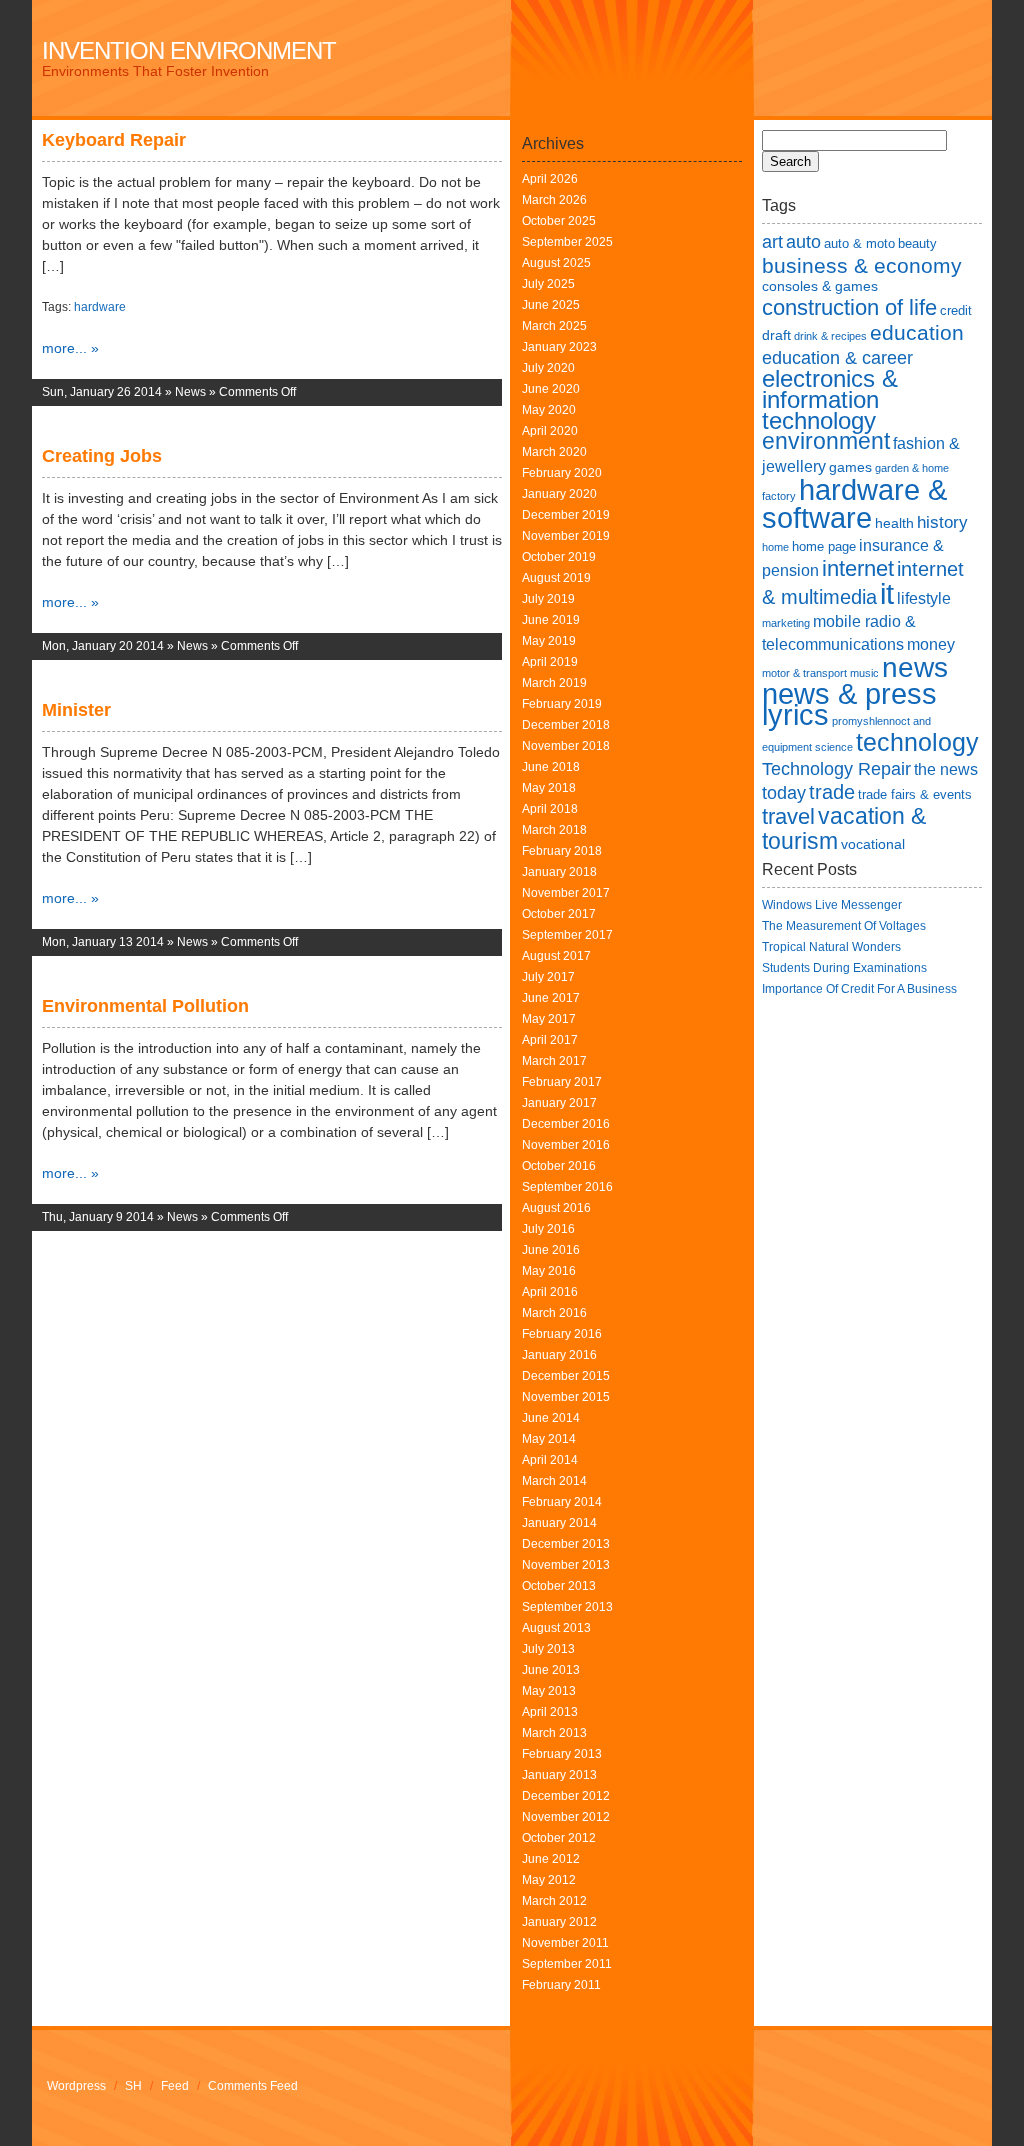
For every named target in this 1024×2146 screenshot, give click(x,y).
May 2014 (549, 1439)
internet (858, 568)
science (834, 747)
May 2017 (549, 1019)
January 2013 (559, 1775)
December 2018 (566, 725)
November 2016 (566, 1145)
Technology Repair (836, 768)
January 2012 (559, 1922)
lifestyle (924, 598)
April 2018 (550, 809)
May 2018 (549, 788)
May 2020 (549, 410)
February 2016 (562, 1334)
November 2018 (566, 746)
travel (788, 816)
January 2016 (559, 1355)
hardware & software (854, 503)
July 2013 (548, 1649)
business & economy (862, 265)
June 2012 (551, 1859)
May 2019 (549, 641)
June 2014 (551, 1418)
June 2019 (551, 620)
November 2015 (566, 1397)
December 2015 (566, 1376)
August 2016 (556, 1208)
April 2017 (550, 1040)
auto (803, 241)
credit (956, 310)
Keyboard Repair (114, 140)
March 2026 (554, 200)
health (894, 523)
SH (133, 2086)
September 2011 (567, 1964)
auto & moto (859, 243)
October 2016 (559, 1166)
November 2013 (566, 1565)
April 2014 (550, 1460)
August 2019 (556, 578)
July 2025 (548, 284)
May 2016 (549, 1271)
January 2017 (559, 1103)
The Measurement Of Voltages (844, 926)
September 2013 (567, 1607)
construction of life (849, 307)
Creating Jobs (102, 456)
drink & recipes (830, 336)
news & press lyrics (849, 704)
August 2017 (556, 956)
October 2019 (559, 557)
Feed (175, 2086)
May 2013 (549, 1691)
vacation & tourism (844, 828)
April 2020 (550, 431)
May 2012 (549, 1880)
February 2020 (562, 473)
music (864, 673)
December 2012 (566, 1796)
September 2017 (567, 935)
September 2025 (567, 242)
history (942, 522)
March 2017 (554, 1061)
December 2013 (566, 1544)
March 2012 (554, 1901)
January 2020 (559, 494)
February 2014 (562, 1502)
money (931, 644)
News (190, 392)
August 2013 (556, 1628)
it (887, 593)
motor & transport (804, 673)
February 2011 (561, 1985)
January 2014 (559, 1523)
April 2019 (550, 662)
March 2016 (554, 1313)
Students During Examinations (844, 968)
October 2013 (559, 1586)
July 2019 (548, 599)
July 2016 (548, 1229)
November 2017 (566, 893)
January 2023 (559, 347)
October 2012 (559, 1838)
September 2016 (567, 1187)
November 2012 (566, 1817)
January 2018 (559, 872)
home (775, 547)
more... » (70, 348)
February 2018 (562, 851)
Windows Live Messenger (832, 905)
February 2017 (562, 1082)
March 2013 (554, 1733)
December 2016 (566, 1124)
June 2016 (551, 1250)
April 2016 (550, 1292)
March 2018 (554, 830)
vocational (873, 844)
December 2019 (566, 515)
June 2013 (551, 1670)
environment (826, 441)
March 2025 (554, 326)
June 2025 (551, 305)
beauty (917, 243)
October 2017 (559, 914)
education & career (837, 357)
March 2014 (554, 1481)
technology (917, 742)
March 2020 (554, 452)
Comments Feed (253, 2086)
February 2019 (562, 704)
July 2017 (548, 977)
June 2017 (551, 998)
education (917, 332)
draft (776, 335)
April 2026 (550, 179)
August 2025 (556, 263)
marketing (786, 623)
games (850, 467)
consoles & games (820, 286)
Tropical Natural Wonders (831, 947)
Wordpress (76, 2086)
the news (946, 769)
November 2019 (566, 536)
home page (824, 546)
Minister (76, 710)
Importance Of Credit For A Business (859, 989)
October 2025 (559, 221)
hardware (100, 307)
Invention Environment (189, 50)
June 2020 (551, 389)
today (784, 792)
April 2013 (550, 1712)
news (915, 667)
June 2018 (551, 767)
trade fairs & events (915, 794)
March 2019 (554, 683)
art (772, 241)
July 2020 (548, 368)
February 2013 (562, 1754)
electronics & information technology (830, 399)
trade (832, 792)
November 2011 (565, 1943)
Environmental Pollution (145, 1006)
